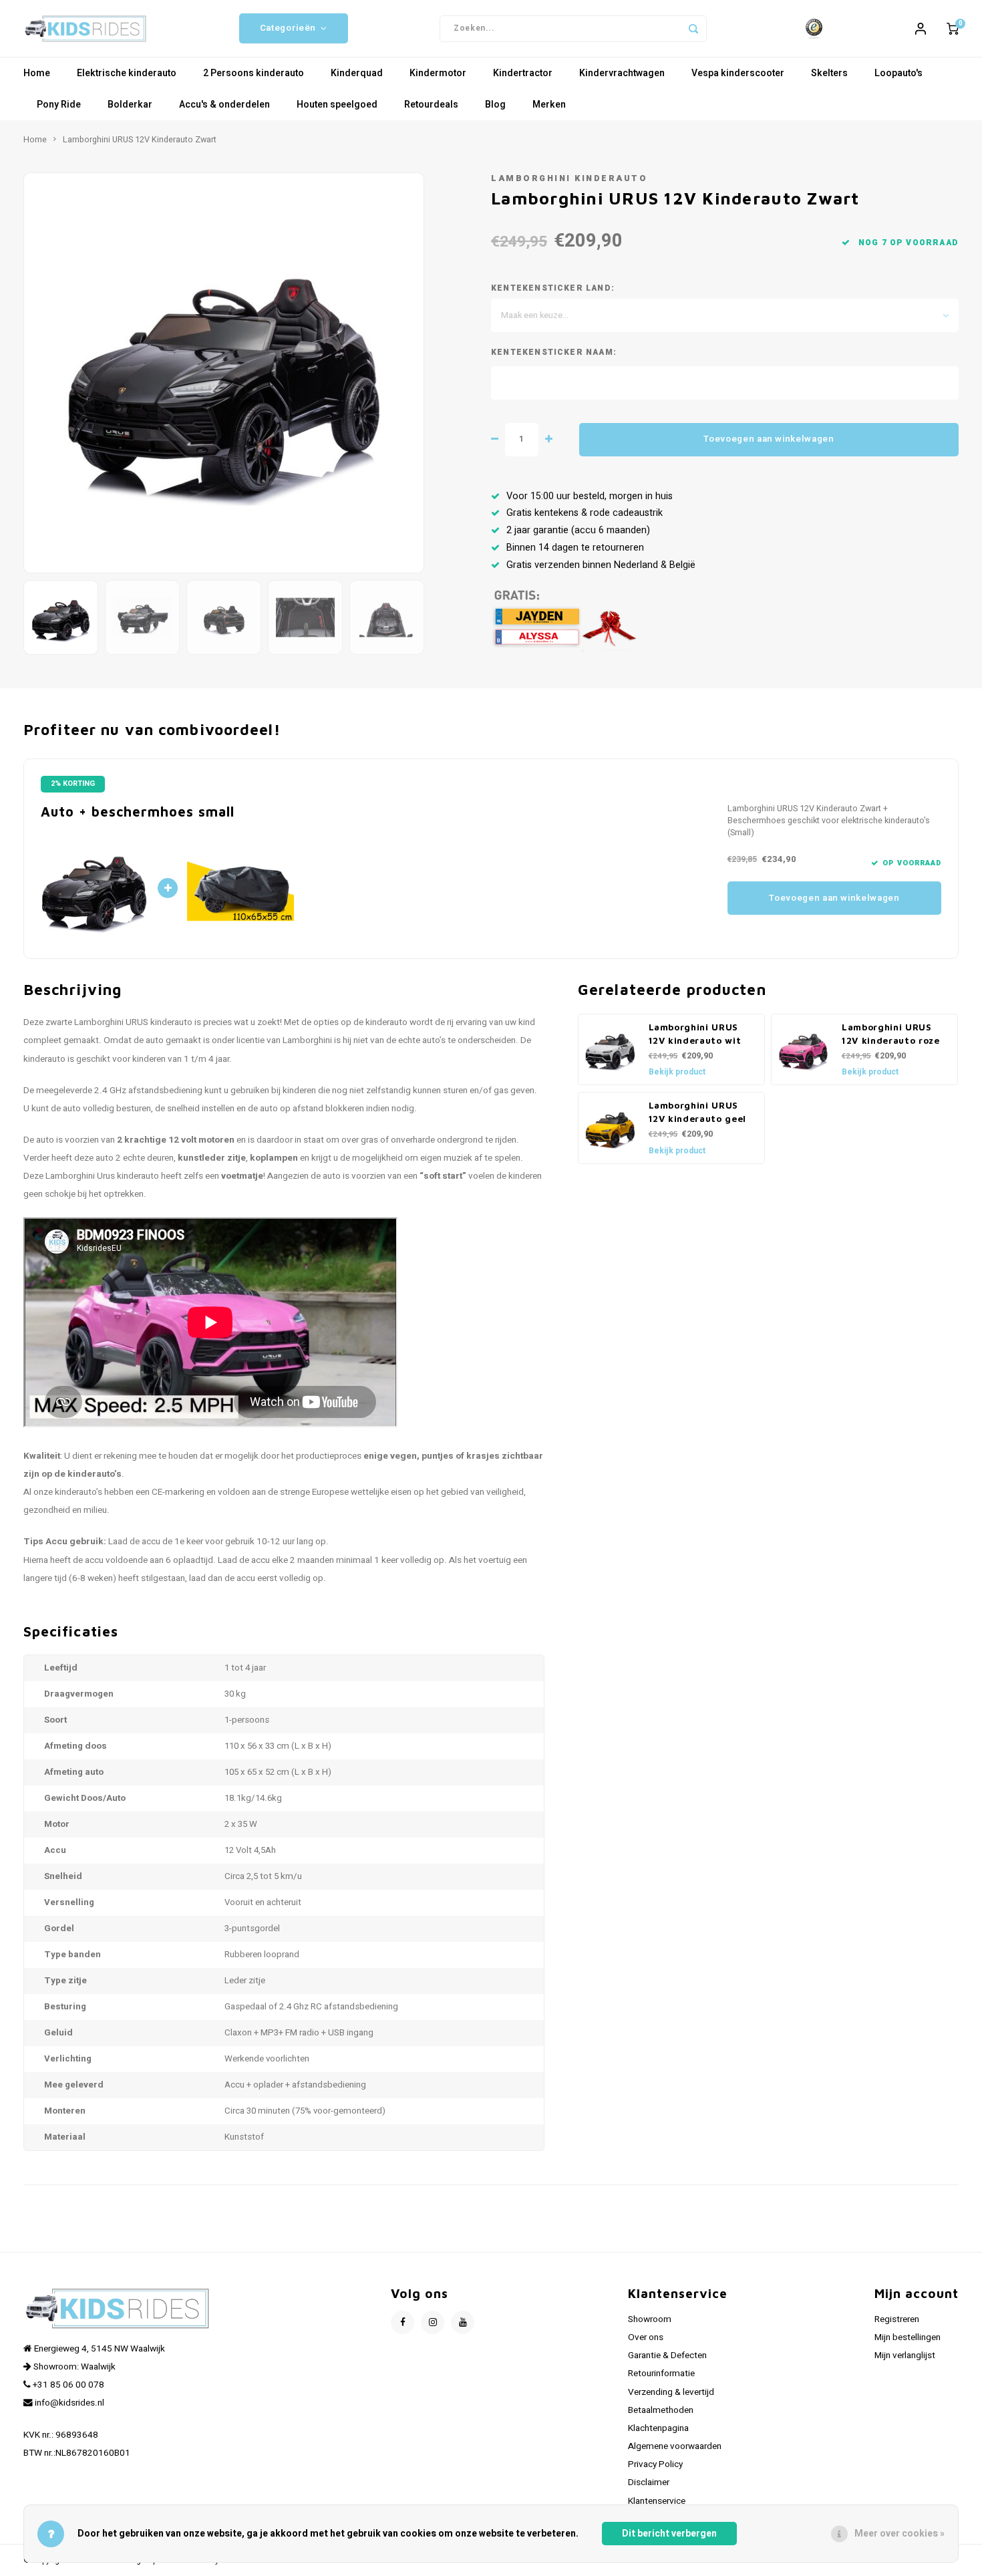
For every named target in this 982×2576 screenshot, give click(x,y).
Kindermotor (438, 73)
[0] (953, 29)
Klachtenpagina (658, 2428)
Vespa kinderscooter (738, 73)
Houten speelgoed (337, 105)
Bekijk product (677, 1072)
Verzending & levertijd (671, 2392)
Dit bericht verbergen (669, 2534)
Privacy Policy (655, 2464)
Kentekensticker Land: (553, 288)
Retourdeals (431, 105)
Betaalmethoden (661, 2410)
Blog (495, 105)
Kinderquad (357, 73)
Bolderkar (130, 105)
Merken (549, 105)
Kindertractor (523, 73)
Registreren (897, 2319)
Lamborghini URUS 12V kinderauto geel (698, 1112)
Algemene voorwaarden (675, 2446)
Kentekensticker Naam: (554, 352)
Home (37, 73)
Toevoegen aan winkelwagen (769, 439)
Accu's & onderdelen (224, 105)
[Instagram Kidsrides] (433, 2322)
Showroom (650, 2319)
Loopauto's (898, 73)
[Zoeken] (693, 29)
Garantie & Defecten (667, 2355)
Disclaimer (649, 2482)
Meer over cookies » (899, 2534)
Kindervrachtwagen (622, 73)
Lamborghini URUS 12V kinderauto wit (695, 1034)
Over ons (646, 2337)
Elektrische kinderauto (127, 73)
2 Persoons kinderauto (254, 73)
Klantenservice (657, 2501)
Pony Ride (59, 105)
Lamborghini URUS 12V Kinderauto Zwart (140, 140)
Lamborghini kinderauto (569, 178)
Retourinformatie (661, 2374)
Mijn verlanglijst (905, 2355)
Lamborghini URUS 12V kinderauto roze (891, 1034)
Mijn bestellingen (908, 2337)
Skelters (829, 73)
